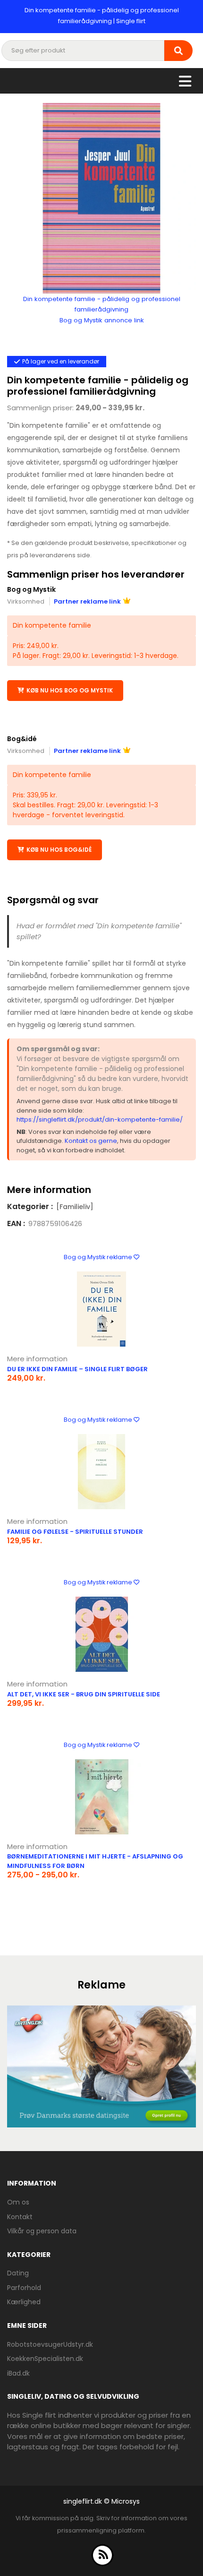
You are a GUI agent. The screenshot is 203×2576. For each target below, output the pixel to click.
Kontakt (20, 2217)
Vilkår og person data (42, 2231)
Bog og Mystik (31, 589)
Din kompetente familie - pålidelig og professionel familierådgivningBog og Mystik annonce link (102, 310)
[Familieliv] (75, 1207)
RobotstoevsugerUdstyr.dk (50, 2344)
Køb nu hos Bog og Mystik (70, 690)
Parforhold (24, 2288)
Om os (18, 2202)
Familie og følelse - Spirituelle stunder (75, 1532)
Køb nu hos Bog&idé (59, 850)
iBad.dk (18, 2373)
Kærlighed (24, 2302)
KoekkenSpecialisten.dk (45, 2359)
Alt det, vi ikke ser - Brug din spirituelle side (84, 1694)
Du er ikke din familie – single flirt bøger (77, 1369)
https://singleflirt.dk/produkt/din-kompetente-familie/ (100, 1119)
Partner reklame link (87, 601)
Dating (18, 2273)
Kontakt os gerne (91, 1141)
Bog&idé (22, 739)
